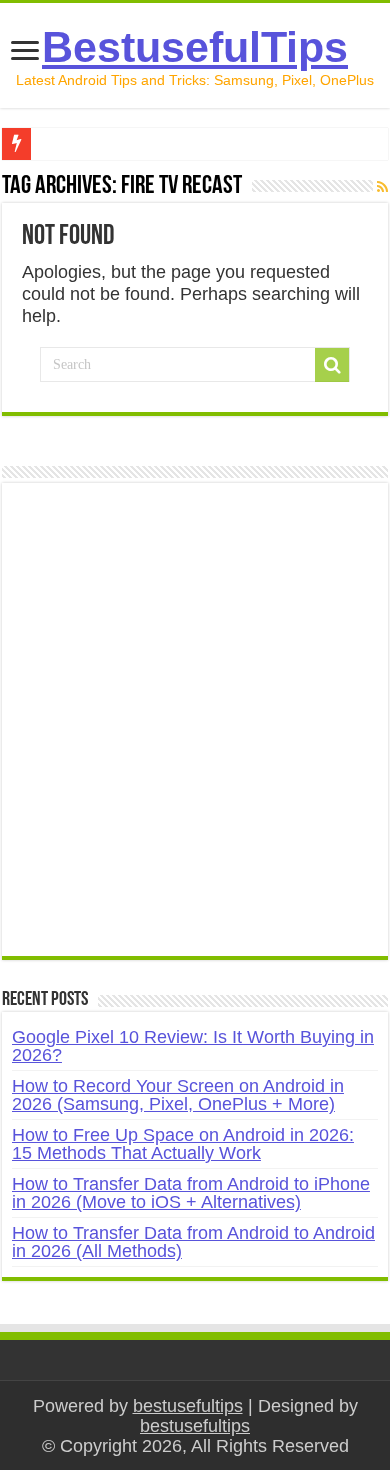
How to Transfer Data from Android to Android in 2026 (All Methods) (193, 1242)
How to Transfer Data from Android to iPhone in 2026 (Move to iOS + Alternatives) (191, 1193)
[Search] (332, 365)
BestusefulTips (195, 47)
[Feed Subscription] (382, 187)
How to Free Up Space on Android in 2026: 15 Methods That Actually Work (183, 1144)
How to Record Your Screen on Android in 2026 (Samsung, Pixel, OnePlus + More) (178, 1095)
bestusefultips (188, 1406)
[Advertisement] (195, 730)
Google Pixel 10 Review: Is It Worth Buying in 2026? (193, 1046)
